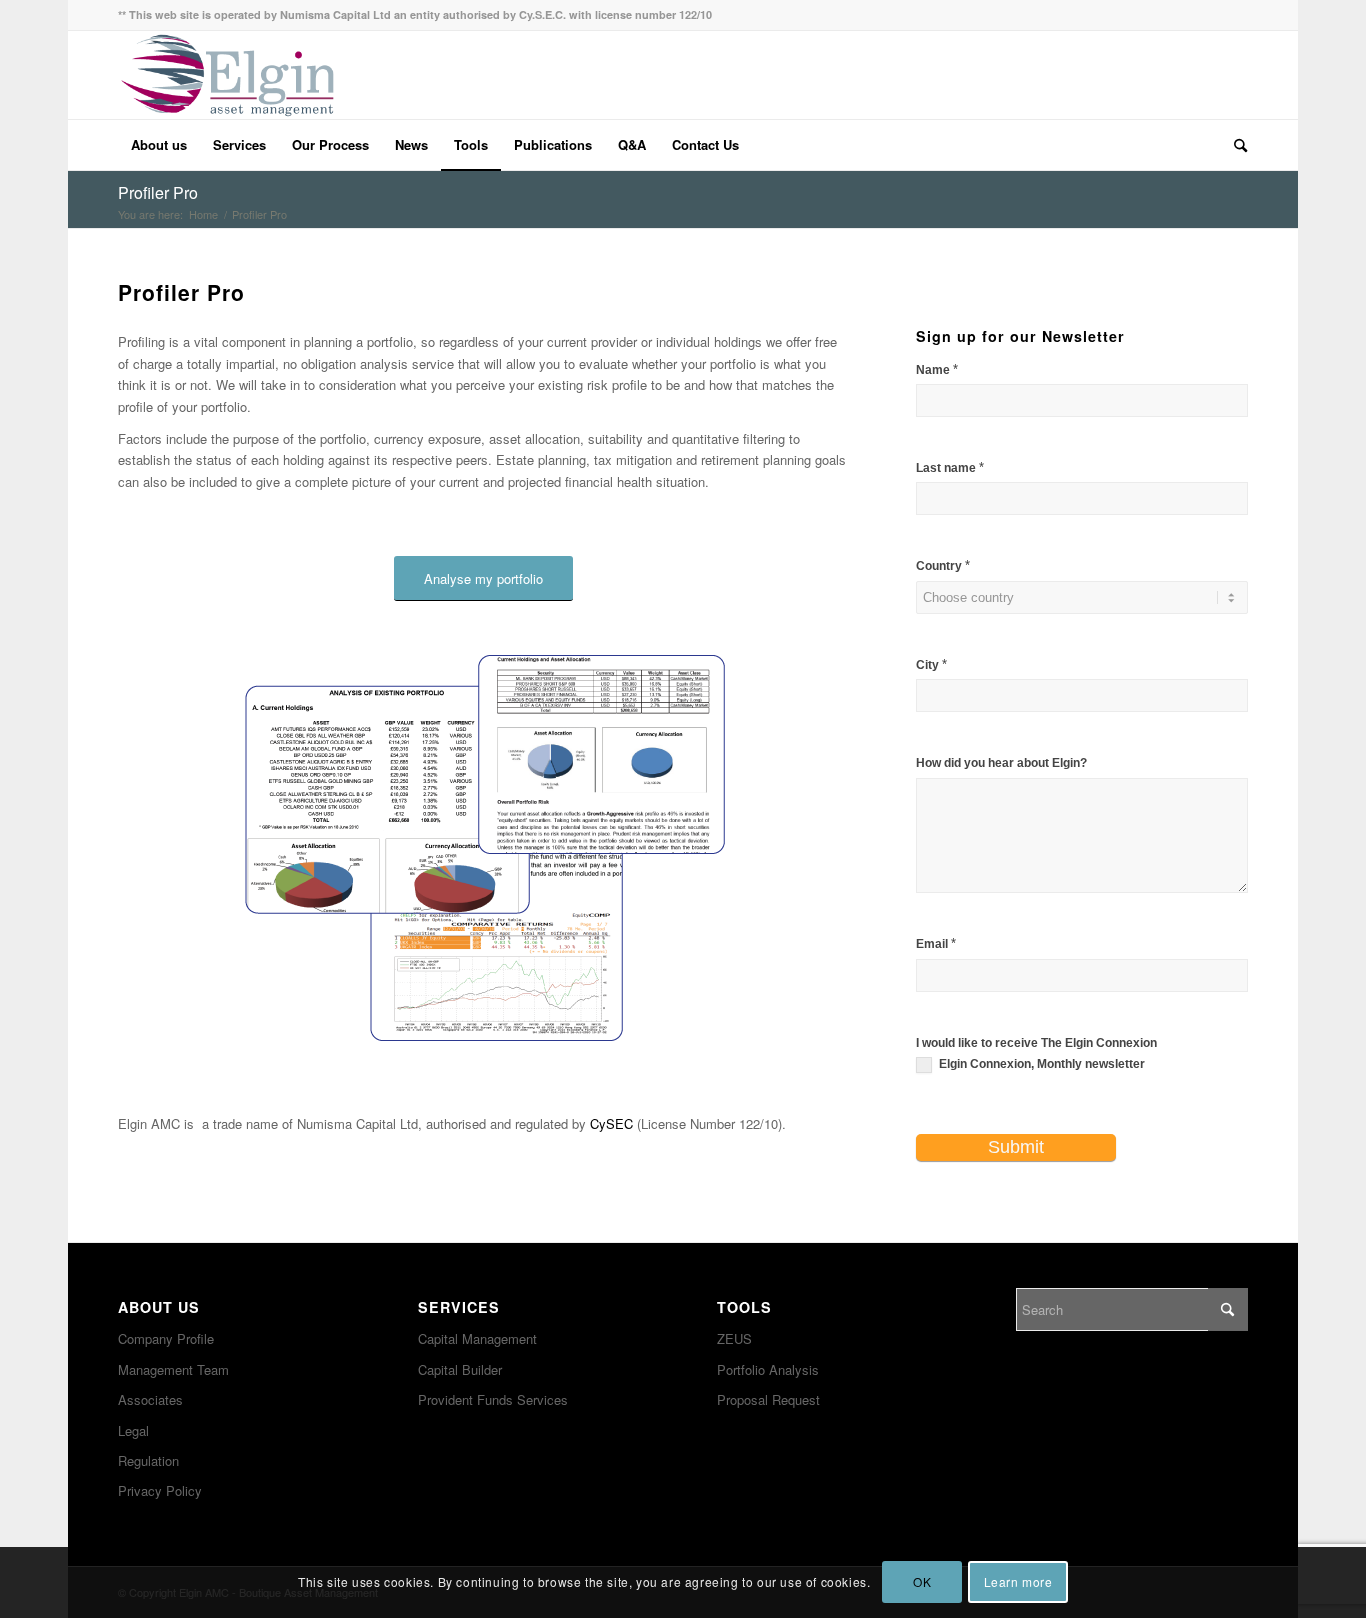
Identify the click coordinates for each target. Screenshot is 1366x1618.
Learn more (1018, 1582)
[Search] (1234, 145)
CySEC (611, 1123)
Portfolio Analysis (768, 1369)
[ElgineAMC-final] (227, 75)
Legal (133, 1430)
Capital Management (477, 1338)
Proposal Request (768, 1399)
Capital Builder (460, 1369)
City (931, 664)
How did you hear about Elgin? (1001, 763)
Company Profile (166, 1338)
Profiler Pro (158, 192)
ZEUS (734, 1338)
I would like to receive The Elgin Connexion (1036, 1043)
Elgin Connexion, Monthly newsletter (1040, 1064)
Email (936, 943)
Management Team (173, 1369)
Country (943, 565)
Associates (150, 1399)
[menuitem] (159, 145)
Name (937, 369)
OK (922, 1582)
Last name (950, 467)
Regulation (148, 1460)
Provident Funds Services (493, 1399)
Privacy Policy (160, 1490)
